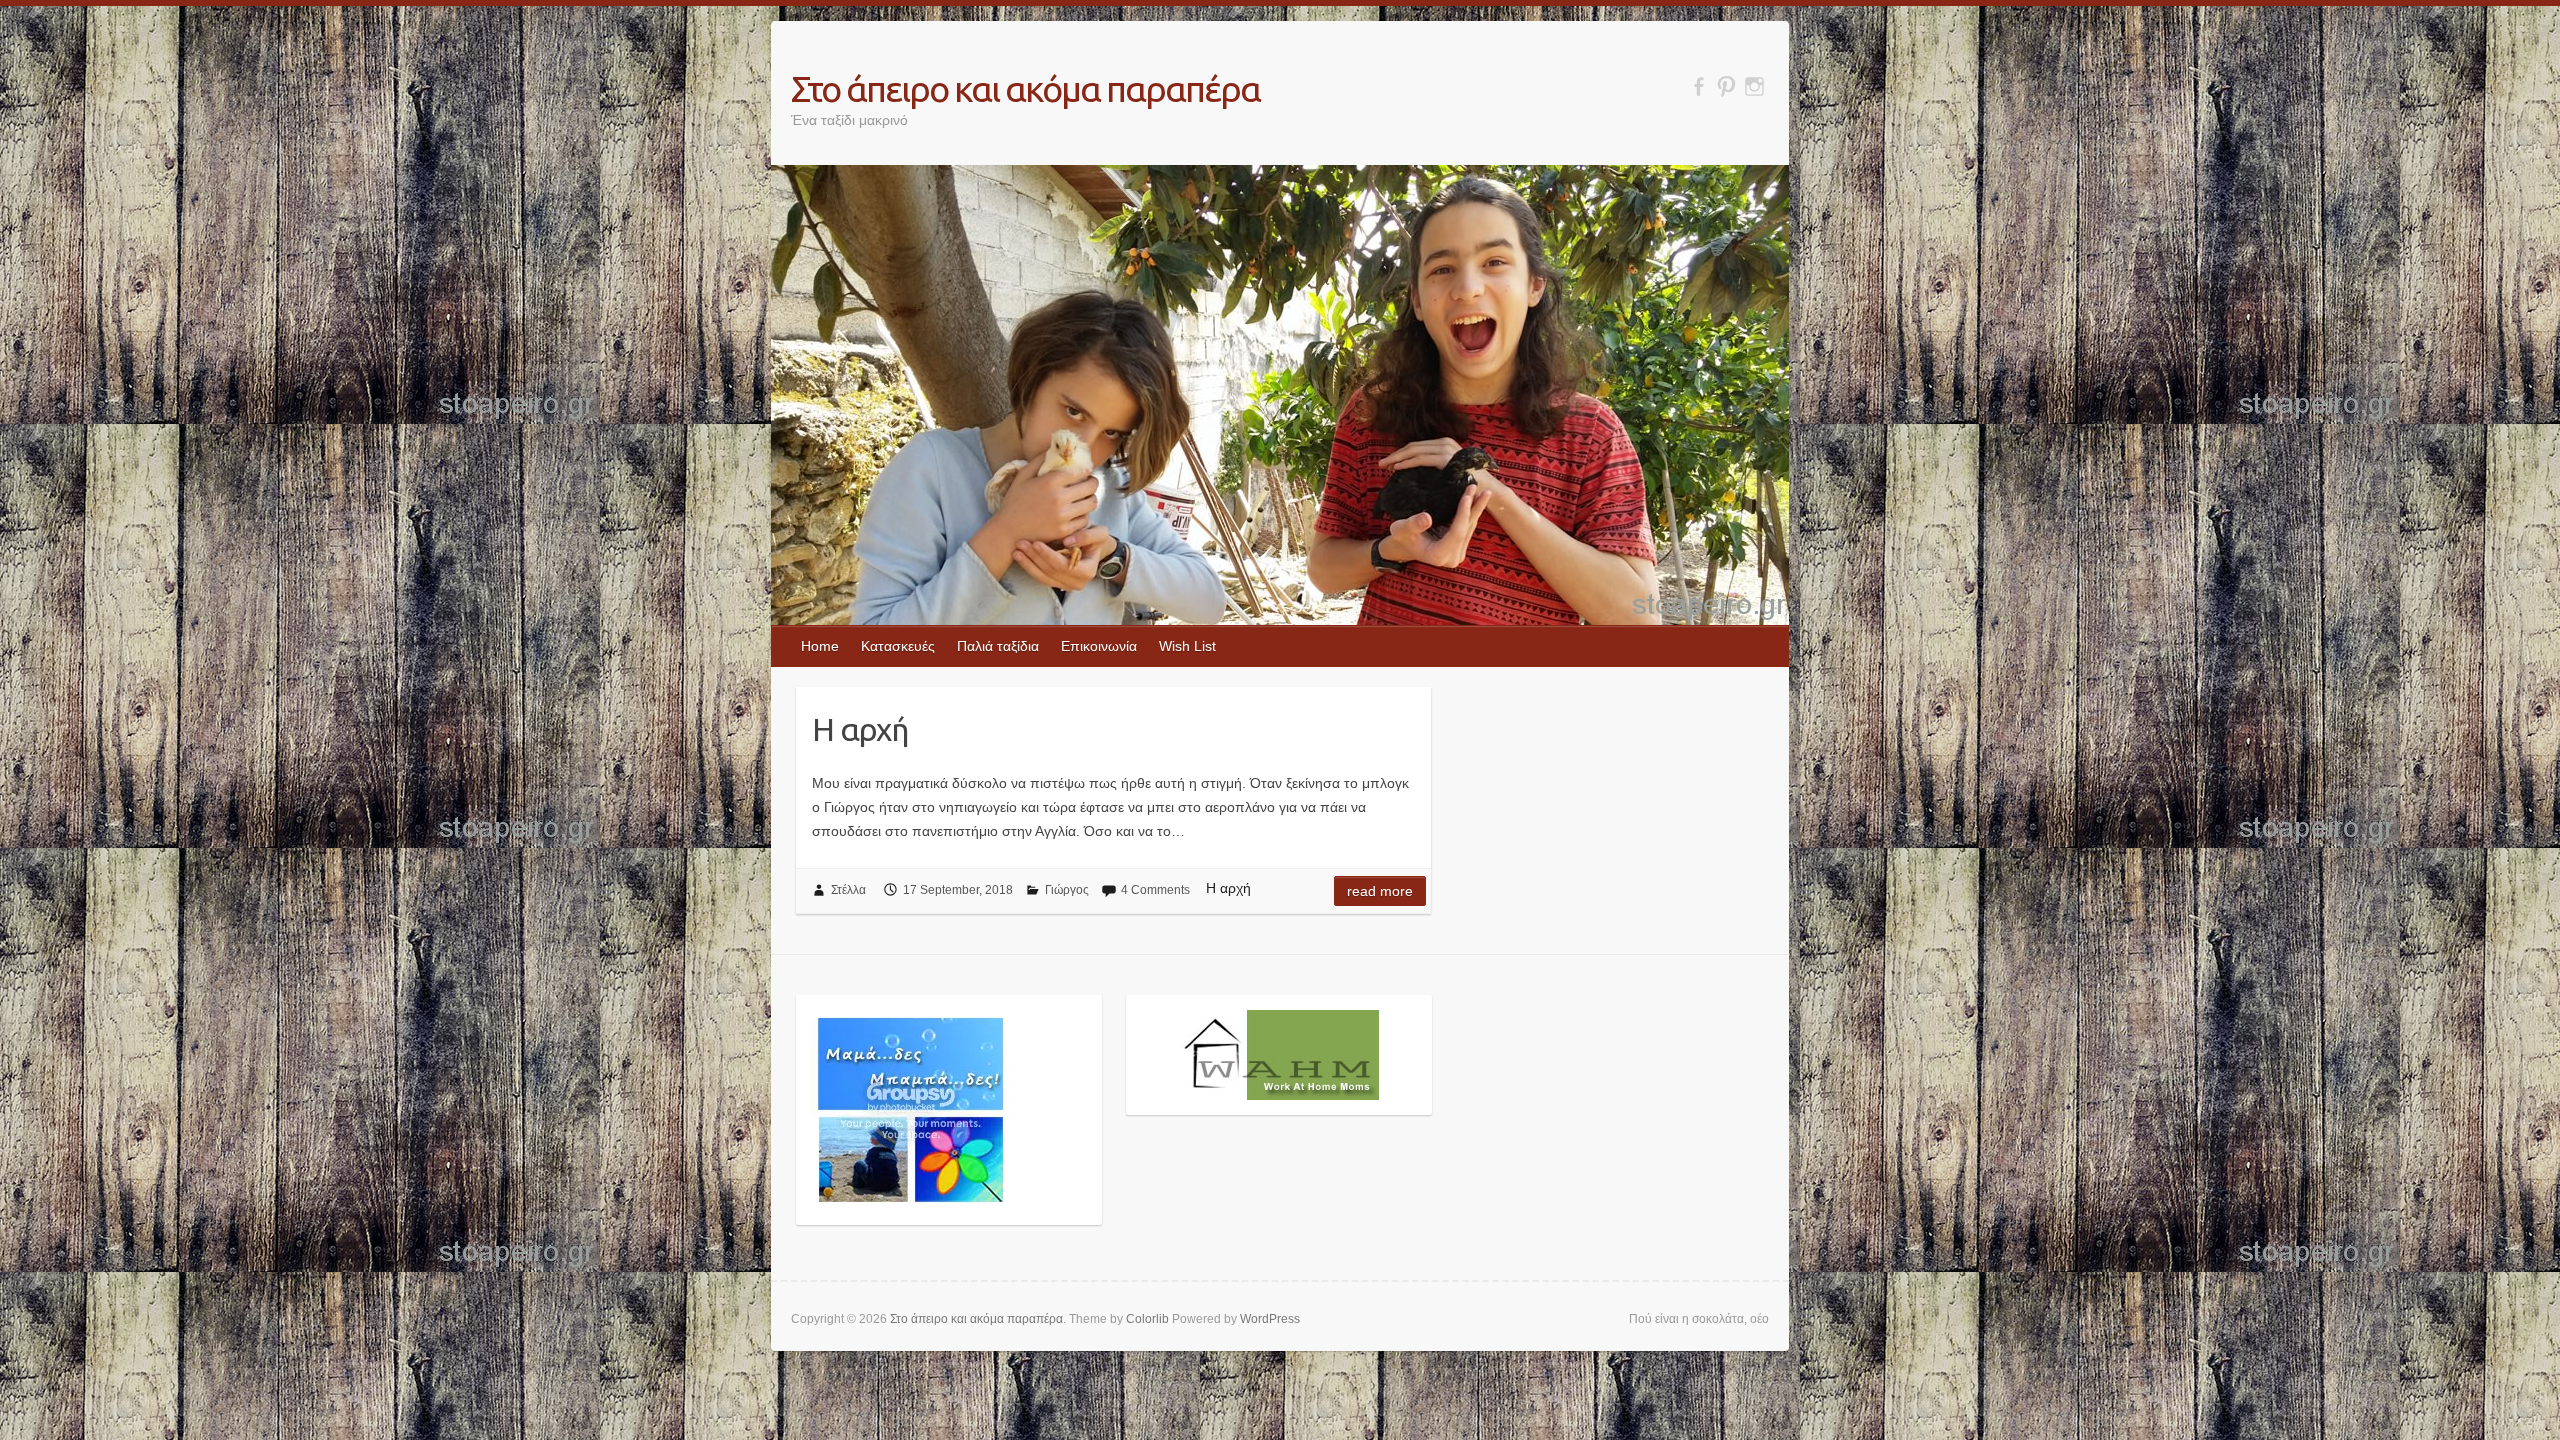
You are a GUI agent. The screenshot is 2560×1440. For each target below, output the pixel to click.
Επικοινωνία (1099, 646)
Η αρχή (860, 729)
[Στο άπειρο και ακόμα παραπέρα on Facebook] (1698, 86)
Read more (1380, 891)
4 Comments (1155, 890)
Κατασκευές (898, 646)
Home (820, 646)
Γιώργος (1067, 890)
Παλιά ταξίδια (998, 646)
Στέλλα (848, 890)
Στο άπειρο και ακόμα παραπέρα (1025, 88)
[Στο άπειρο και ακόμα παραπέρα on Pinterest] (1726, 86)
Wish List (1187, 646)
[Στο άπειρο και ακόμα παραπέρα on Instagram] (1754, 86)
